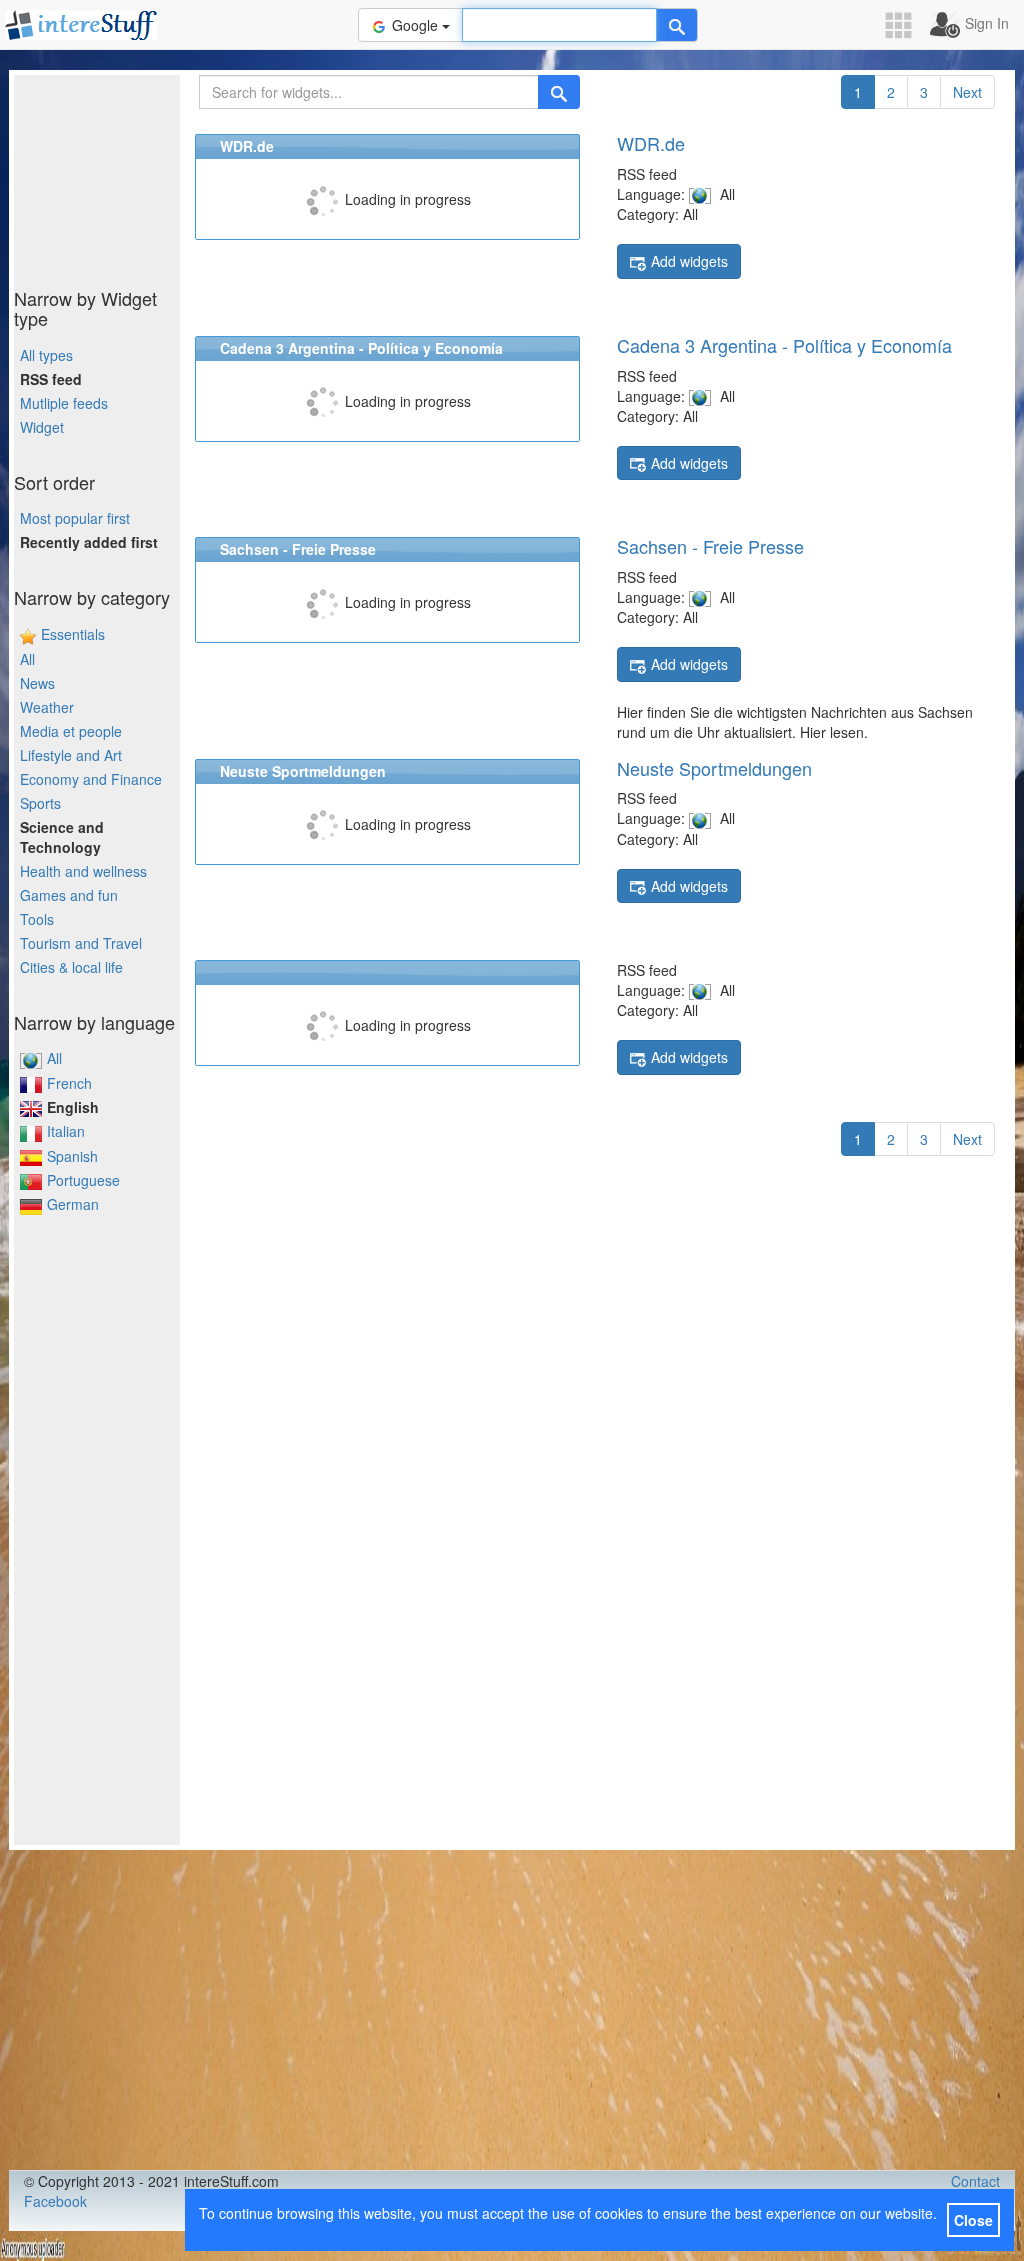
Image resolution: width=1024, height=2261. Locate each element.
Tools (37, 919)
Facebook (55, 2201)
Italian (66, 1131)
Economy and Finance (91, 779)
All (27, 659)
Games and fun (69, 895)
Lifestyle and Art (71, 755)
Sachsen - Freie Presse (710, 546)
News (37, 683)
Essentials (73, 634)
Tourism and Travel (81, 943)
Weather (47, 707)
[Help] (677, 25)
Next (967, 92)
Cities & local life (71, 967)
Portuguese (83, 1180)
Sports (40, 803)
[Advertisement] (114, 175)
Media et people (71, 731)
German (73, 1204)
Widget (42, 427)
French (69, 1083)
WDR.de (651, 143)
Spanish (72, 1156)
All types (46, 355)
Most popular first (75, 518)
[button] (905, 25)
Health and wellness (83, 871)
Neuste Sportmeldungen (714, 768)
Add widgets (689, 261)
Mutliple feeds (64, 403)
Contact (975, 2181)
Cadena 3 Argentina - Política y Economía (784, 345)
